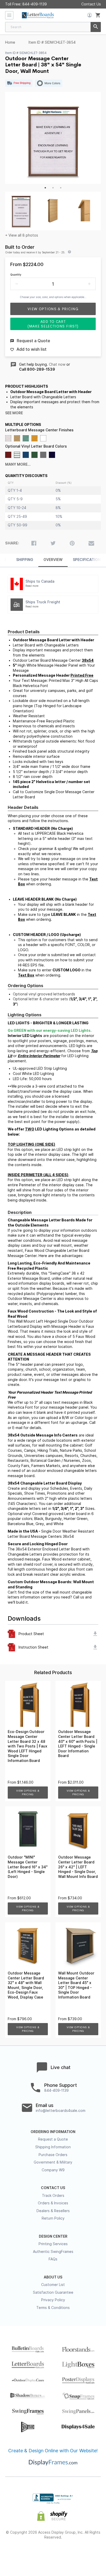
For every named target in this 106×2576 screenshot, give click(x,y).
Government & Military (53, 2162)
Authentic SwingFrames (53, 2252)
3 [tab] (61, 188)
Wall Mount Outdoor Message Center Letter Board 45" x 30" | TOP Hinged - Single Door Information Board (76, 1985)
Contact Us (91, 4)
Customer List (53, 2285)
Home (10, 42)
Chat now (57, 364)
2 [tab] (53, 188)
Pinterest (53, 2554)
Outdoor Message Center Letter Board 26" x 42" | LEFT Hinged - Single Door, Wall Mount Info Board (78, 1867)
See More (14, 413)
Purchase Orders (53, 2155)
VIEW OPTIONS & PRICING (28, 1793)
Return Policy (53, 2218)
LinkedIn (71, 2554)
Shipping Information (53, 2147)
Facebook (17, 2554)
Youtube (90, 2554)
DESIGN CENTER (53, 2236)
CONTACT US (53, 2188)
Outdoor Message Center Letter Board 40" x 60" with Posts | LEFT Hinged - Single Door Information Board (78, 1744)
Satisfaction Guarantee (53, 2292)
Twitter (35, 2554)
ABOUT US (53, 2277)
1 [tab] (45, 188)
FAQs (53, 2259)
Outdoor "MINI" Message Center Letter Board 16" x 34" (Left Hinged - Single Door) (28, 1867)
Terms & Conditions (53, 2308)
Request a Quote (53, 2139)
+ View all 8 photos (22, 235)
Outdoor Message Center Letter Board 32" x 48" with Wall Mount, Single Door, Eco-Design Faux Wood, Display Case (26, 1985)
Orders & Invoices (53, 2203)
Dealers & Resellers (53, 2211)
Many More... (18, 464)
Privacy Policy (53, 2300)
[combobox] (53, 27)
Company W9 (53, 2170)
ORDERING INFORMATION (53, 2132)
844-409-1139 (35, 4)
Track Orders (53, 2196)
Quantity (16, 275)
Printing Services (53, 2244)
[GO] (96, 27)
